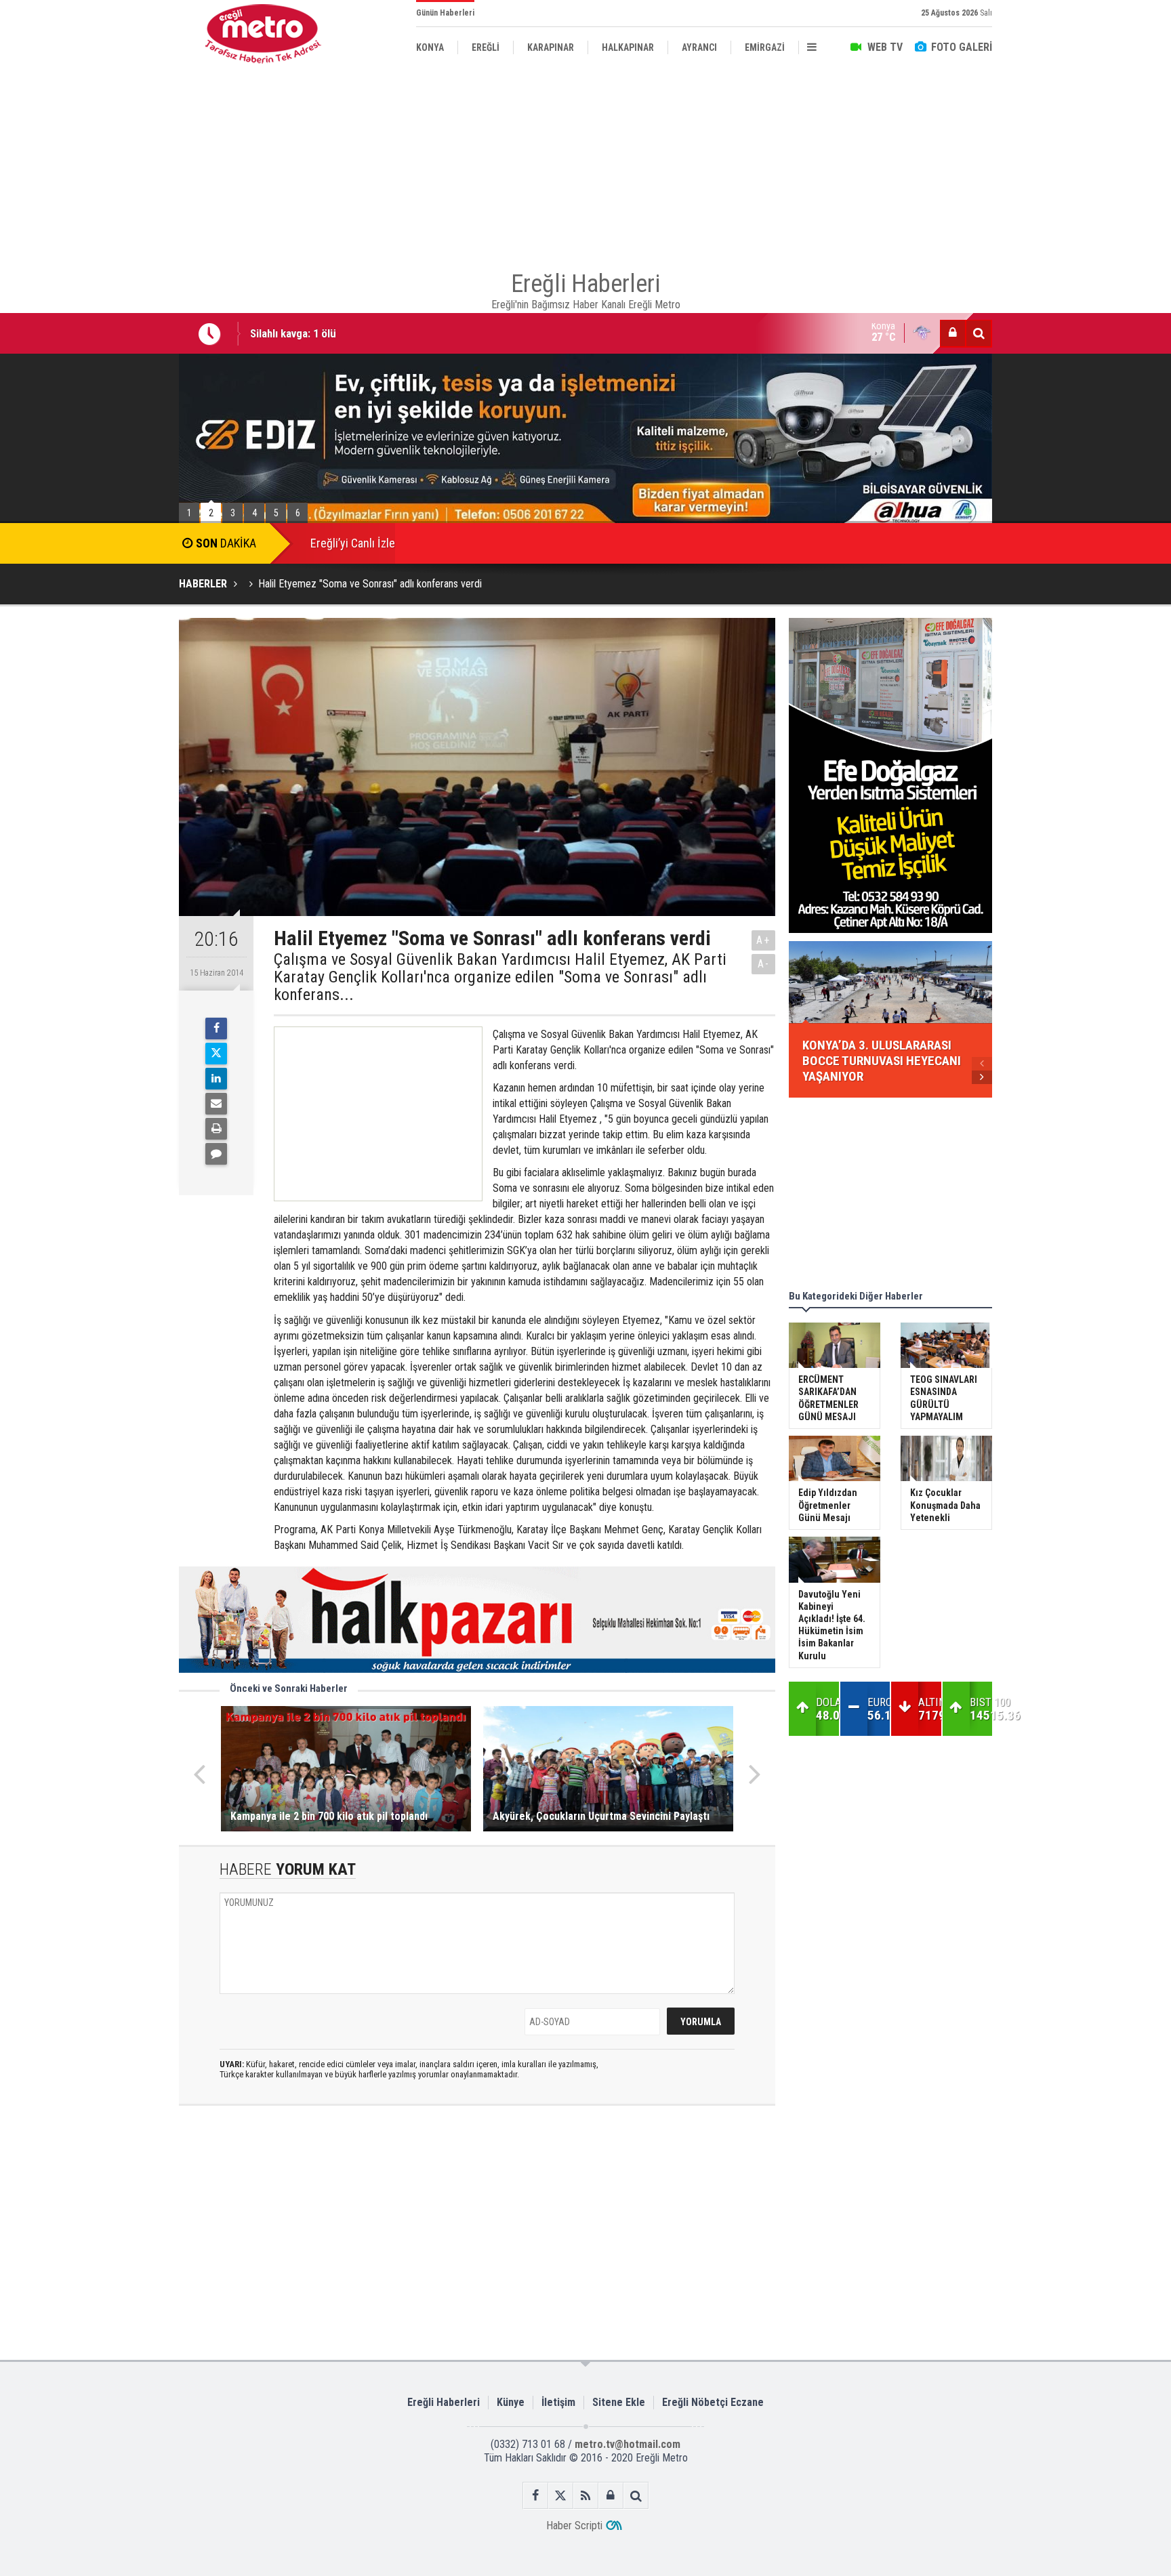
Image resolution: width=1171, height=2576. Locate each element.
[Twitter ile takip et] (561, 2496)
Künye (511, 2402)
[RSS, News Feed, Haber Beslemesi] (586, 2496)
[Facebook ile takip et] (536, 2496)
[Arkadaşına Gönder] (216, 1104)
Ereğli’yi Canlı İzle (353, 543)
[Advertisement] (111, 312)
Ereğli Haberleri (444, 2402)
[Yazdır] (216, 1129)
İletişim (558, 2402)
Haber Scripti (574, 2526)
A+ (763, 940)
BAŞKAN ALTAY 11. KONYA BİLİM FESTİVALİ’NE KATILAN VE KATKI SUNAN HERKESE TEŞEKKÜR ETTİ (485, 335)
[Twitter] (216, 1054)
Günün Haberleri (445, 13)
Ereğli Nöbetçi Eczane (713, 2402)
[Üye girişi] (953, 333)
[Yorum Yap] (216, 1154)
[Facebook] (216, 1029)
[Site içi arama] (979, 333)
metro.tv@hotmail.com (628, 2444)
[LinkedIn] (216, 1079)
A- (764, 964)
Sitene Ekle (619, 2402)
